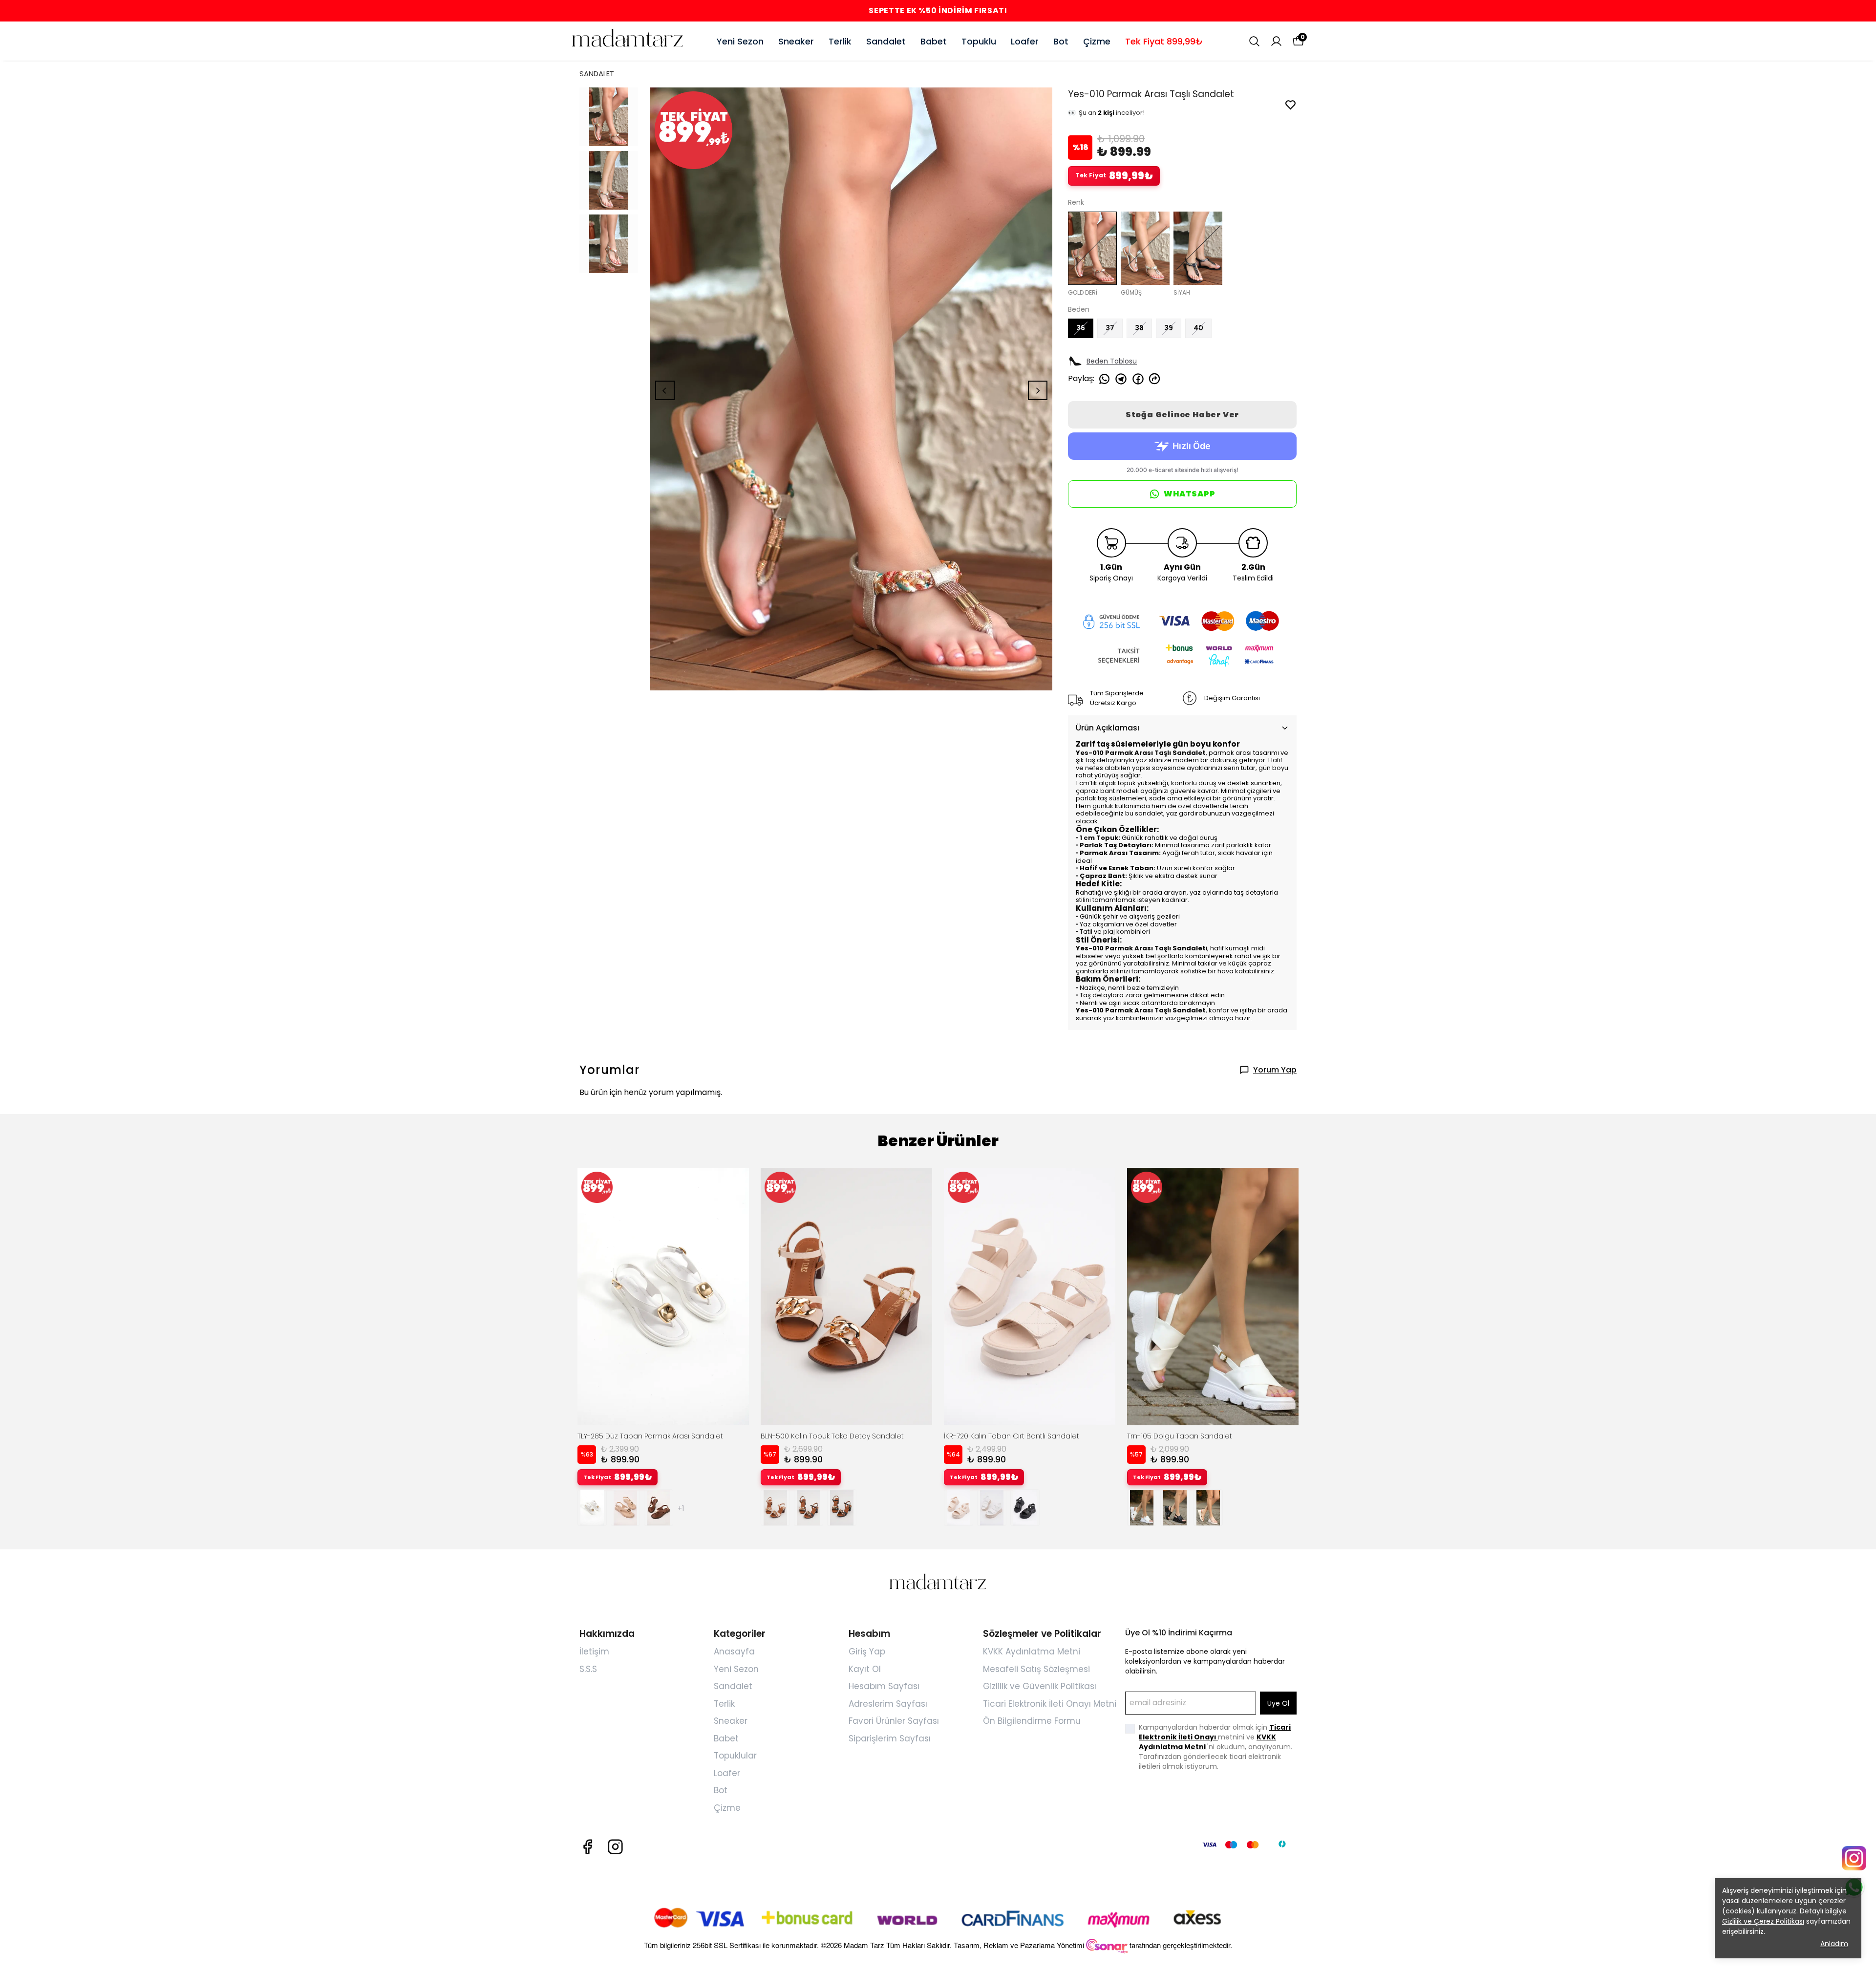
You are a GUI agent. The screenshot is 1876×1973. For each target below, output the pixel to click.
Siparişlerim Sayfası (890, 1738)
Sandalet (886, 41)
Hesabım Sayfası (884, 1686)
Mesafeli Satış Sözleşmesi (1036, 1669)
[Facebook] (587, 1847)
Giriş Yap (867, 1651)
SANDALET (597, 74)
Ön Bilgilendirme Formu (1032, 1721)
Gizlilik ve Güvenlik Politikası (1040, 1686)
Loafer (1025, 41)
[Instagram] (615, 1847)
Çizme (1097, 41)
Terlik (840, 41)
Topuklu (979, 41)
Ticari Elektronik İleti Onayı (1215, 1732)
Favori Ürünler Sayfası (894, 1721)
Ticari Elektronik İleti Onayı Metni (1050, 1704)
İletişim (594, 1651)
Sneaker (796, 41)
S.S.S (588, 1669)
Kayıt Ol (865, 1669)
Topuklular (735, 1756)
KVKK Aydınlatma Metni (1032, 1651)
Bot (1061, 41)
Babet (934, 41)
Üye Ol (1278, 1703)
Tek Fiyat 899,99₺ (1164, 41)
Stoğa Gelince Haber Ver (1182, 415)
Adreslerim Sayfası (888, 1704)
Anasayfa (734, 1651)
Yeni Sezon (740, 41)
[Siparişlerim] (1276, 41)
